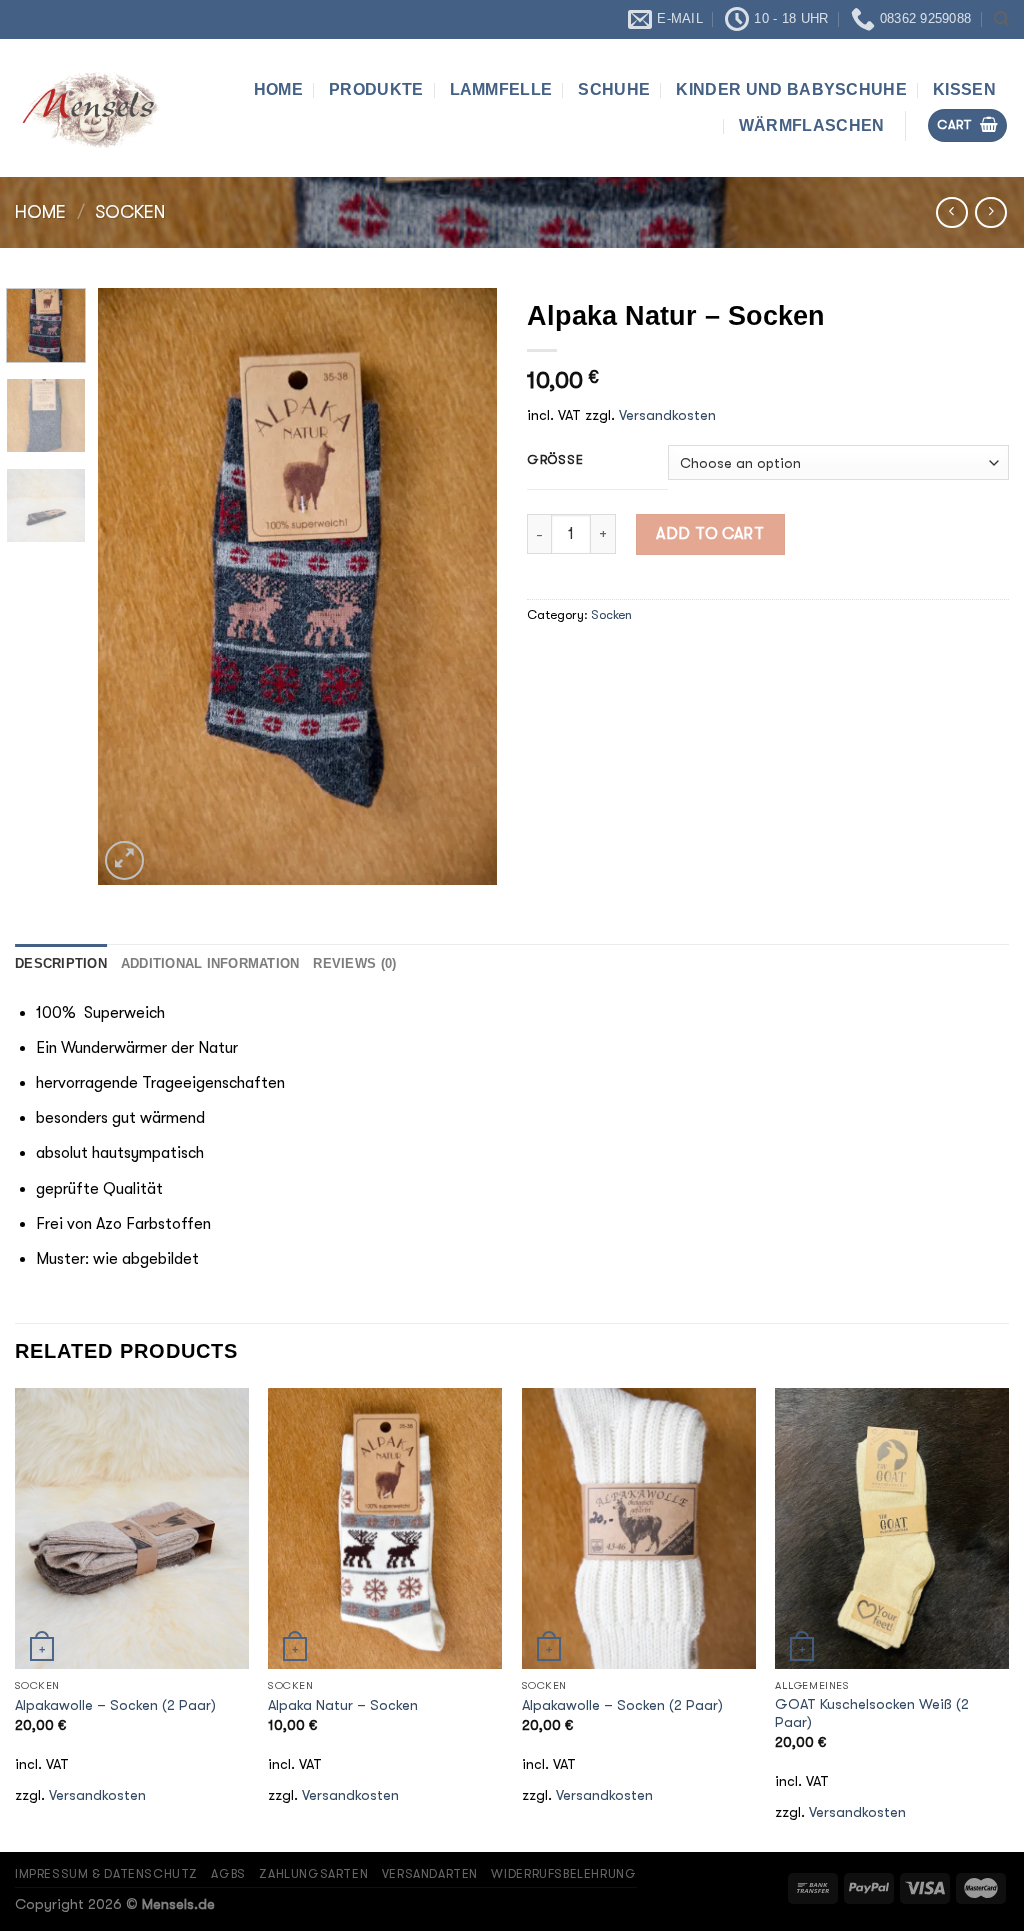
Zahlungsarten (313, 1874)
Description (61, 963)
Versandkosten (667, 415)
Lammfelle (501, 89)
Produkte (376, 89)
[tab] (61, 964)
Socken (130, 212)
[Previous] (132, 586)
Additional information (210, 963)
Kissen (964, 89)
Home (278, 89)
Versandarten (430, 1874)
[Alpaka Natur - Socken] (385, 1528)
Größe (555, 460)
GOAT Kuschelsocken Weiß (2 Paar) (872, 1714)
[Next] (464, 586)
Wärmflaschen (812, 125)
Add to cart (710, 534)
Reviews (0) (354, 963)
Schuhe (614, 89)
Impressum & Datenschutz (106, 1874)
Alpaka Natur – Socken (343, 1705)
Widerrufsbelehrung (563, 1874)
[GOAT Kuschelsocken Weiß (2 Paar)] (892, 1528)
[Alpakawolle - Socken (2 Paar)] (132, 1528)
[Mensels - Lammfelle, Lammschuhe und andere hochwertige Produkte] (93, 107)
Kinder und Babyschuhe (791, 89)
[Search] (1001, 19)
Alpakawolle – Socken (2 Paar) (115, 1705)
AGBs (228, 1874)
